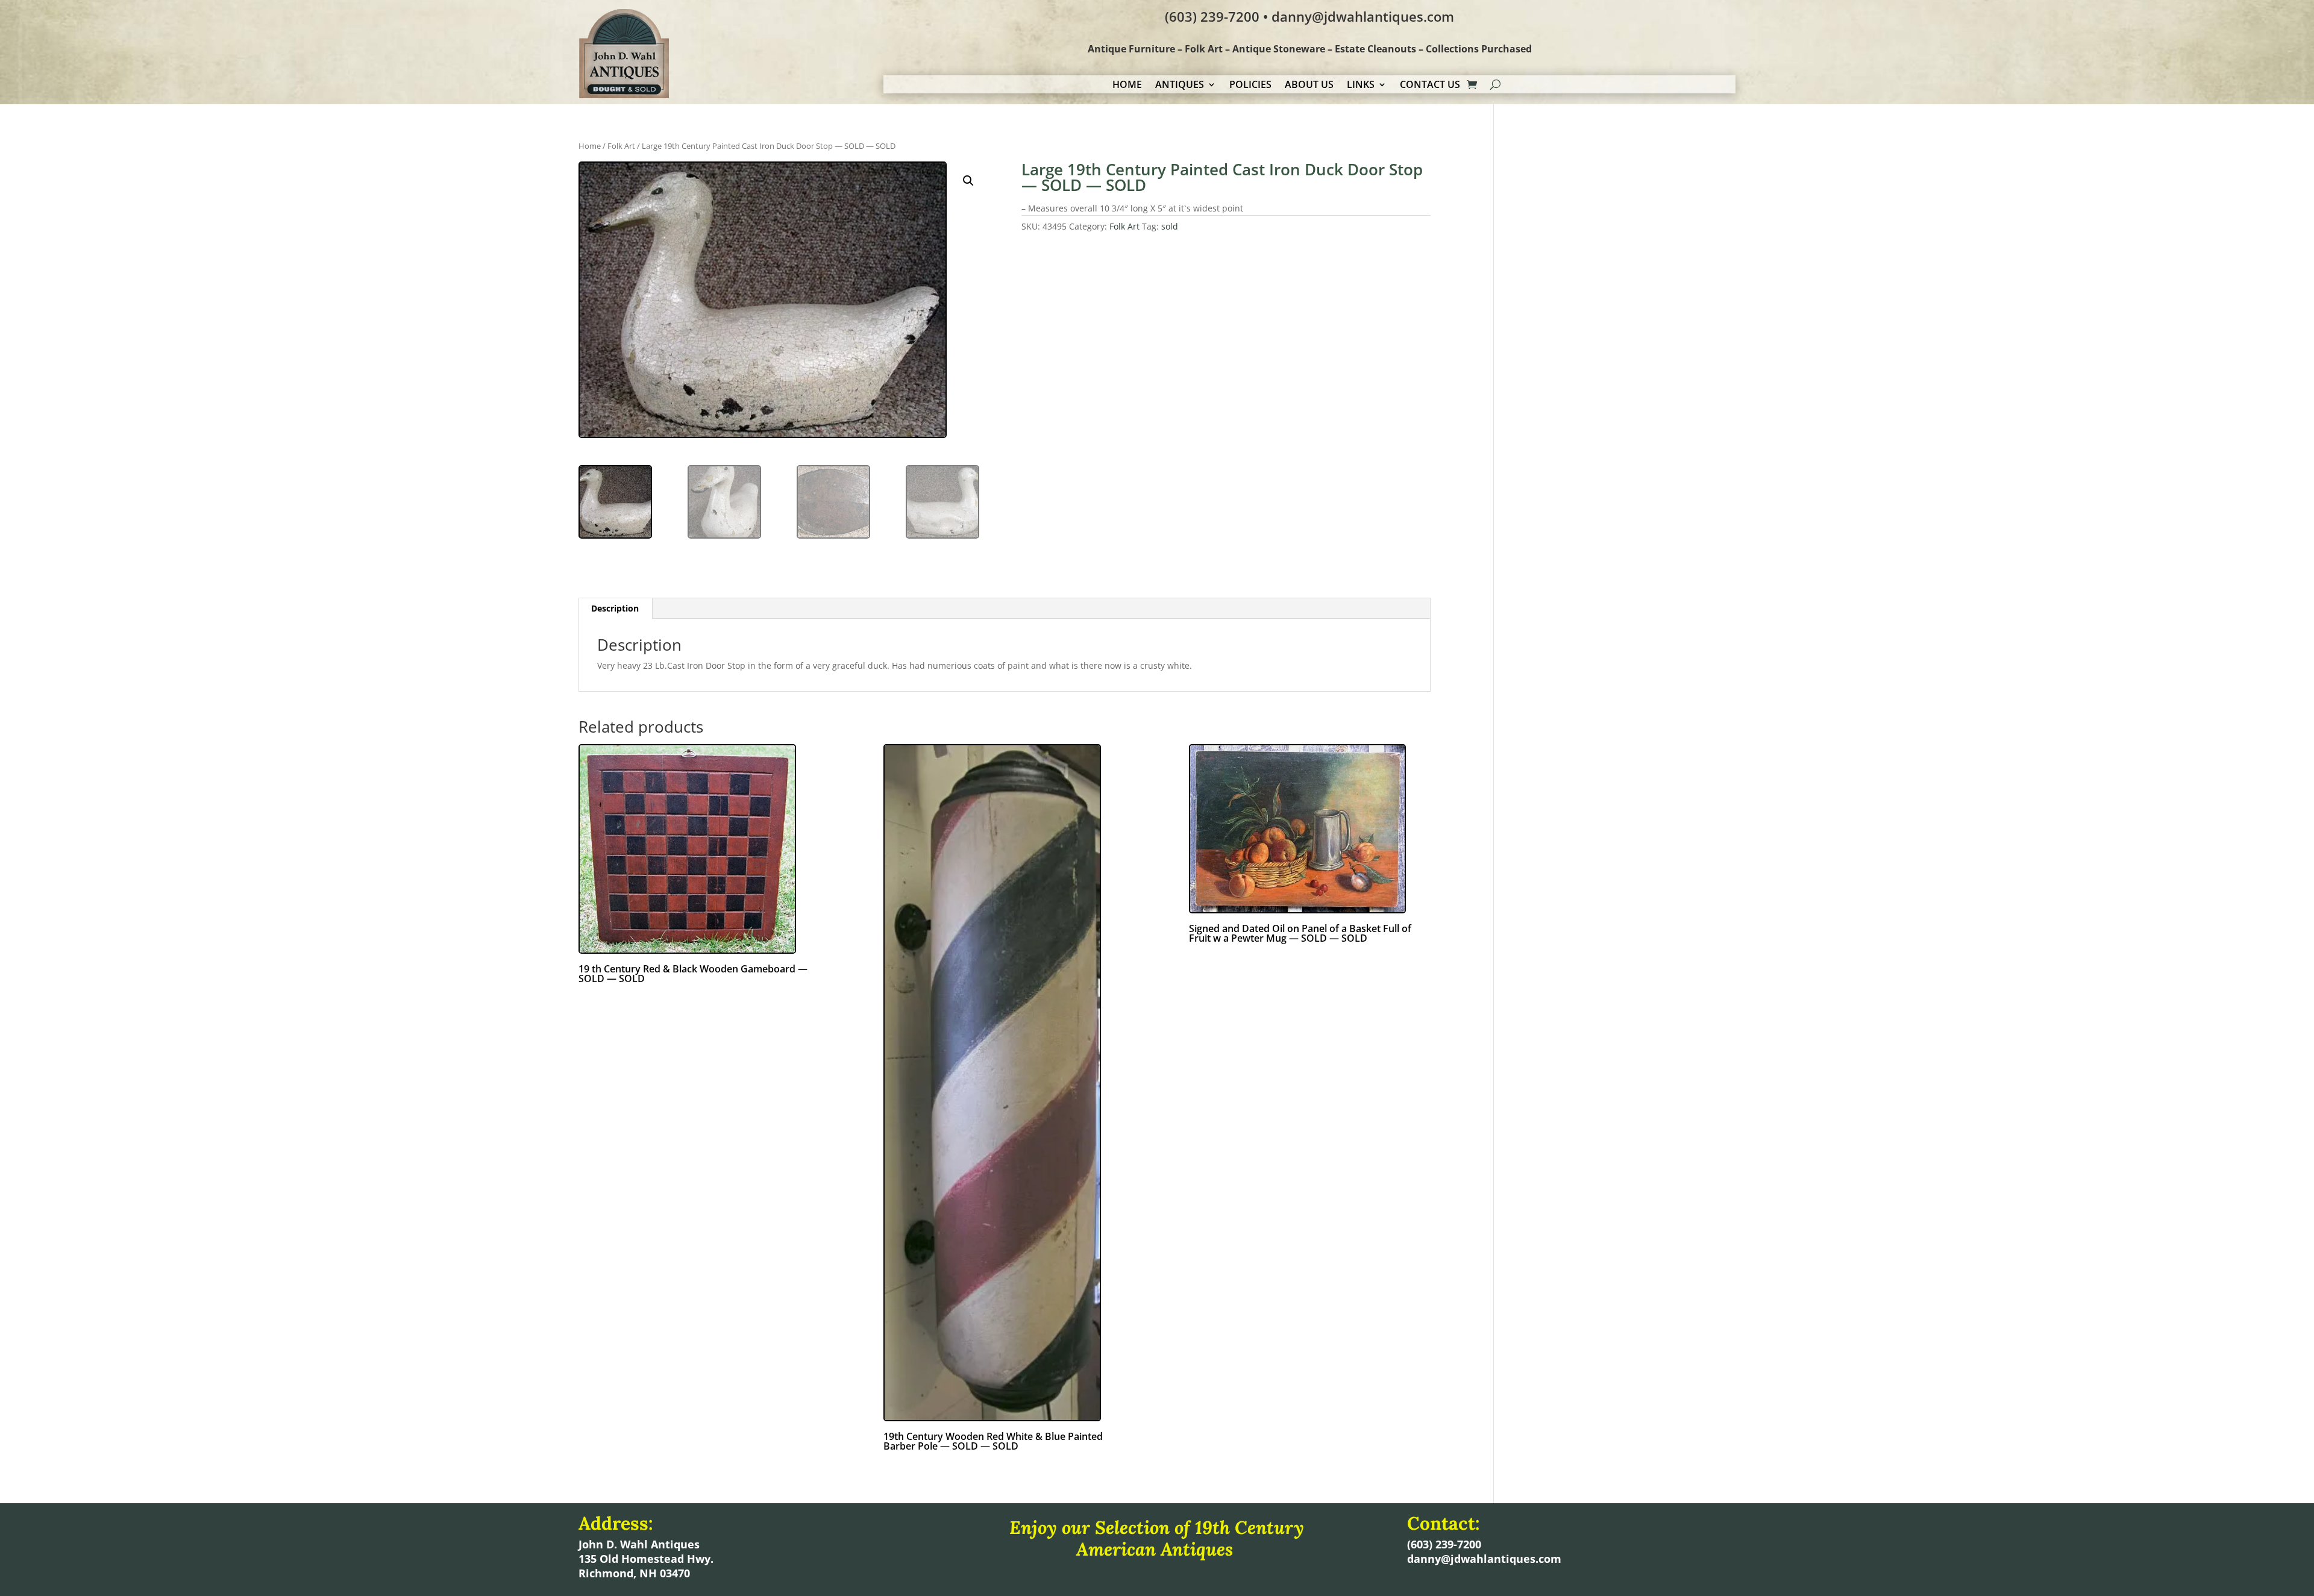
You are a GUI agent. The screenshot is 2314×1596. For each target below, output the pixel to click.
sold (1170, 226)
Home (590, 146)
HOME (1127, 86)
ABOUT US (1309, 86)
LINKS (1361, 86)
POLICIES (1250, 86)
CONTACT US (1430, 86)
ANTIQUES (1180, 86)
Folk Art (621, 146)
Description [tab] (615, 608)
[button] (968, 181)
